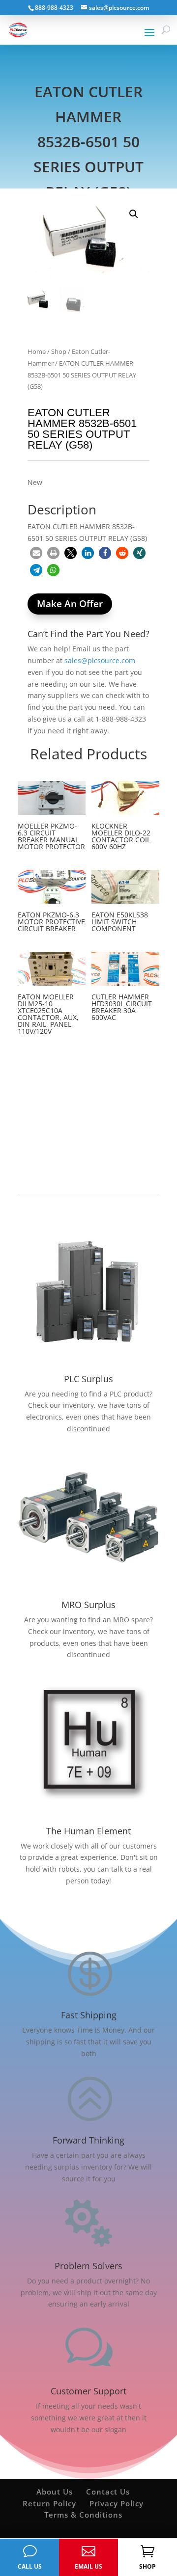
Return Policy (49, 2503)
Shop (59, 351)
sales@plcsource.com (100, 660)
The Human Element (88, 1831)
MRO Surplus (88, 1605)
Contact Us (108, 2492)
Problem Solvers (88, 2266)
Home (37, 351)
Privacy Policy (117, 2503)
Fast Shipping (89, 2015)
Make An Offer (70, 604)
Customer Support (88, 2391)
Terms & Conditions (83, 2515)
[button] (134, 214)
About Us (55, 2492)
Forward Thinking (88, 2140)
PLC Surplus (88, 1379)
